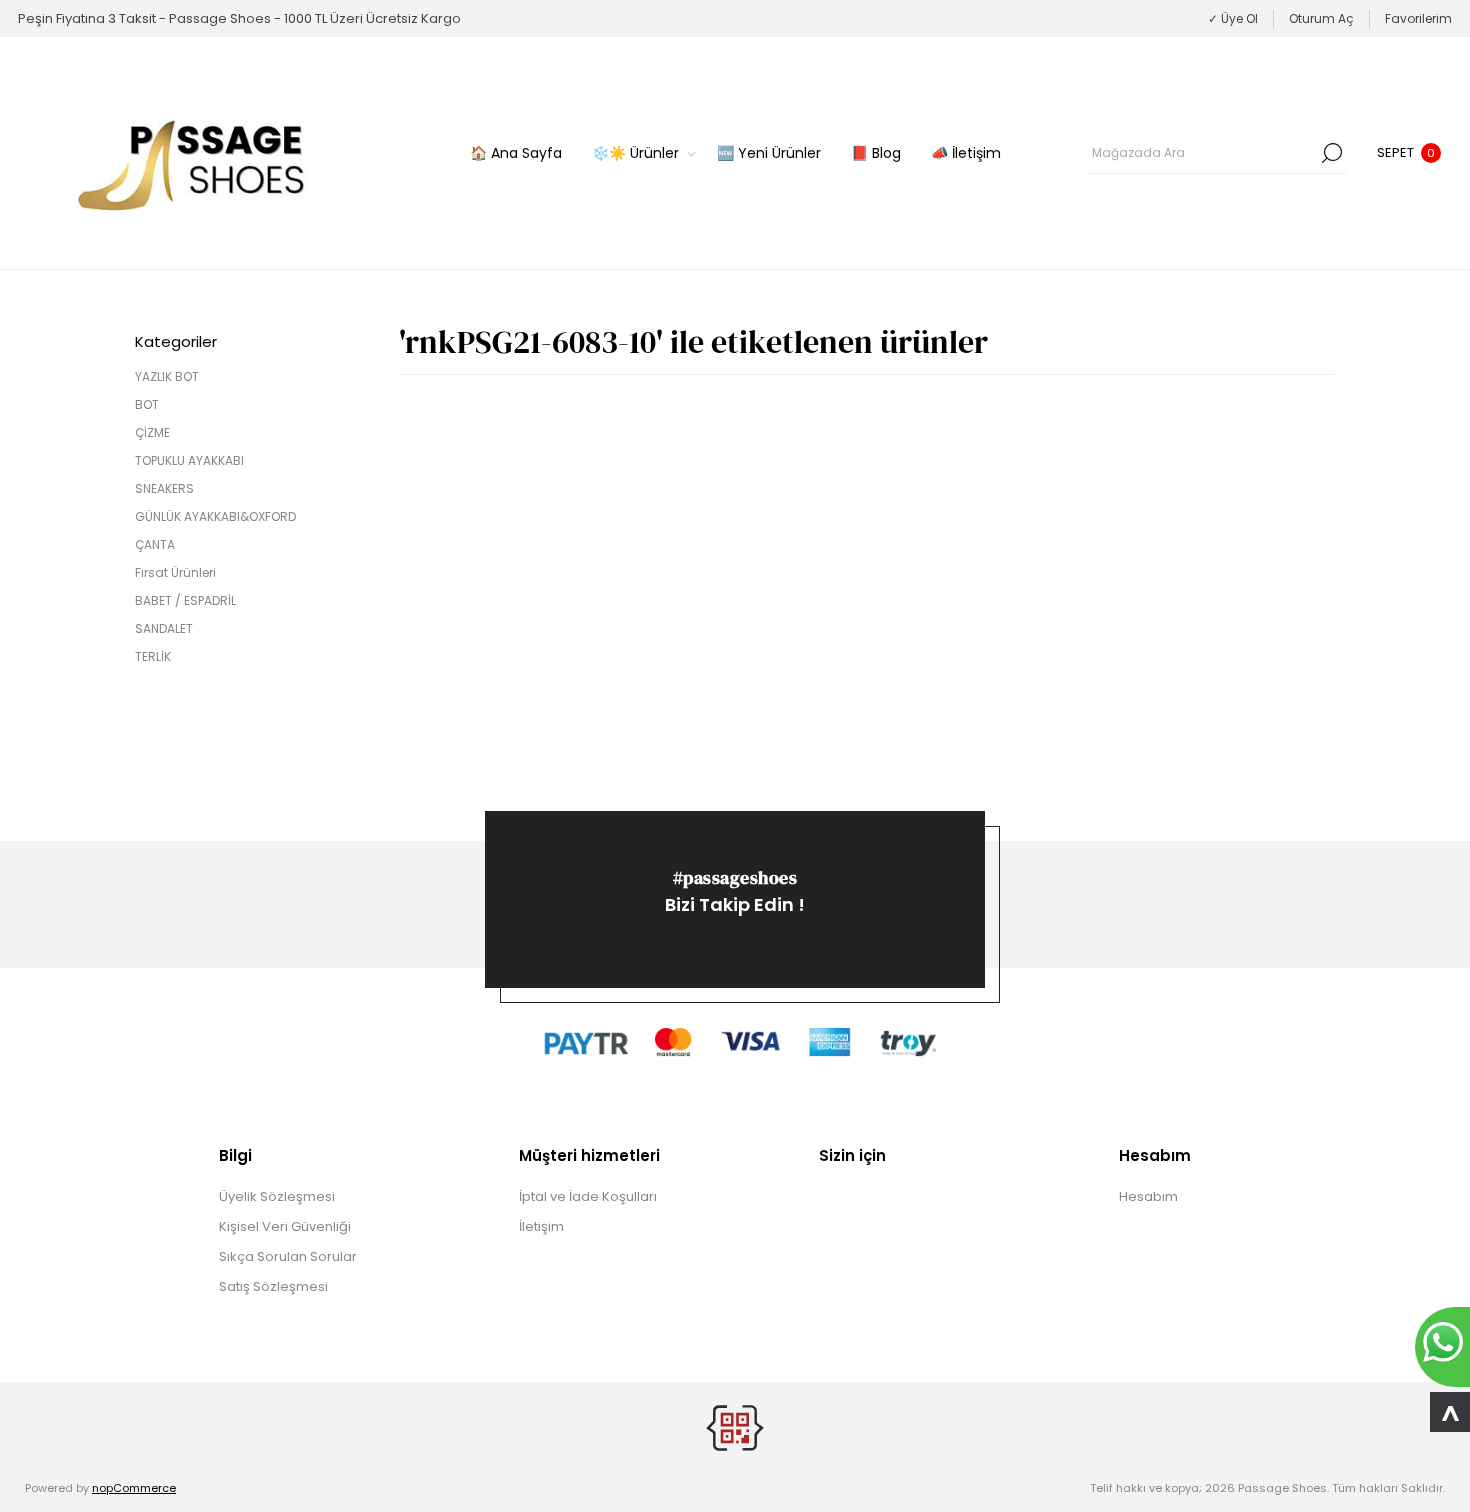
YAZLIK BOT (167, 376)
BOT (147, 404)
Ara (1332, 153)
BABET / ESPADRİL (185, 600)
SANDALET (164, 628)
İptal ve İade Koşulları (588, 1196)
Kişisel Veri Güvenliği (285, 1226)
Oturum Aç (1321, 18)
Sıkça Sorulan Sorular (288, 1256)
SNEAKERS (164, 488)
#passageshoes (735, 877)
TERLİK (153, 656)
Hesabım (1148, 1196)
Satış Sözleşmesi (273, 1286)
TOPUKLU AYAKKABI (189, 460)
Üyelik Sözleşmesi (277, 1196)
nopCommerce (134, 1488)
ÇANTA (155, 544)
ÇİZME (152, 432)
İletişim (541, 1226)
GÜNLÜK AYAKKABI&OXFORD (215, 516)
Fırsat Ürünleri (175, 572)
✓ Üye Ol (1233, 18)
